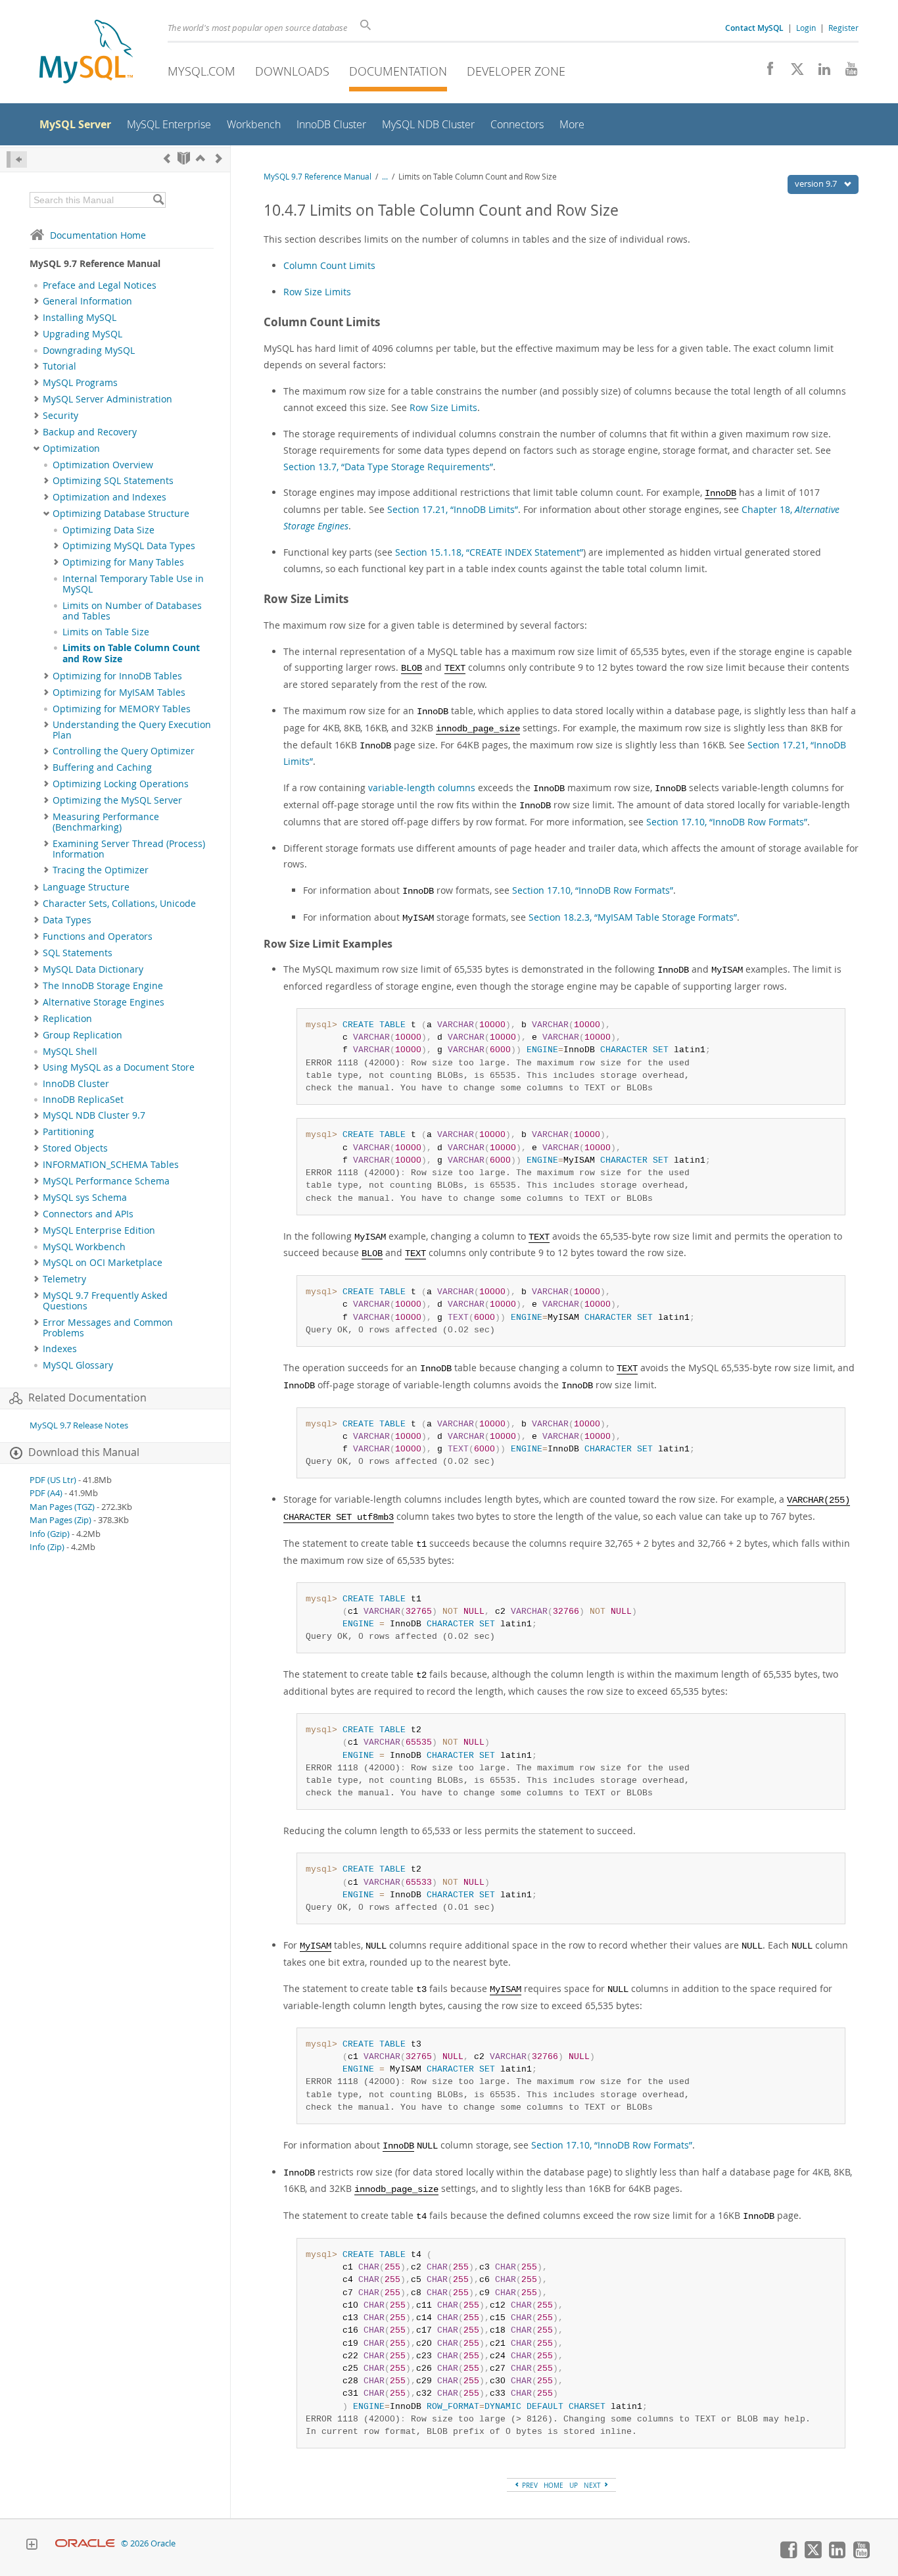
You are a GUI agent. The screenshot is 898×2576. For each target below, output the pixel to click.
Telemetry (64, 1279)
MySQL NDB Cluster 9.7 (94, 1115)
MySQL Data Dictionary (93, 969)
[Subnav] (36, 301)
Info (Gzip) (50, 1534)
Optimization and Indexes (109, 497)
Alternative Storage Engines (104, 1002)
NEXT (593, 2485)
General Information (87, 301)
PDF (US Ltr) (53, 1480)
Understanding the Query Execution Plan (132, 730)
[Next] (219, 158)
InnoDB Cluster (76, 1084)
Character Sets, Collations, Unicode (119, 904)
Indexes (60, 1349)
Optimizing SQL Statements (113, 481)
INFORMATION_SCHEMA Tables (111, 1165)
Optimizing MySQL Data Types (129, 546)
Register (843, 28)
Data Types (67, 920)
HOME (554, 2485)
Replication (67, 1019)
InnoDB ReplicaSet (83, 1100)
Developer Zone (516, 71)
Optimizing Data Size (108, 530)
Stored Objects (75, 1148)
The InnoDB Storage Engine (103, 986)
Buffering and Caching (102, 767)
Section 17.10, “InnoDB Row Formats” (727, 822)
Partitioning (68, 1132)
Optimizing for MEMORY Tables (122, 709)
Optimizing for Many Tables (123, 562)
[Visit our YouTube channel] (846, 72)
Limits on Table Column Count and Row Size (131, 653)
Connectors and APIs (88, 1214)
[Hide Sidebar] (17, 159)
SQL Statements (78, 953)
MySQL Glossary (78, 1365)
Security (60, 416)
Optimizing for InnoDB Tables (117, 676)
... (385, 177)
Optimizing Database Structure (121, 514)
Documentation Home (98, 235)
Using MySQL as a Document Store (119, 1067)
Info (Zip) (47, 1547)
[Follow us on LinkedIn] (819, 72)
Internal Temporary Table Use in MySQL (133, 584)
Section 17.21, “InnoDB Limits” (453, 509)
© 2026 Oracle (148, 2543)
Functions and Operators (98, 936)
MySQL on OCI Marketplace (103, 1263)
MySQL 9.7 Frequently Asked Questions (105, 1301)
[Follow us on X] (792, 72)
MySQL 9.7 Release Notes (79, 1425)
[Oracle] (85, 2543)
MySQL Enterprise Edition (99, 1230)
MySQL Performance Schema (106, 1181)
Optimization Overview (103, 465)
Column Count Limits (329, 265)
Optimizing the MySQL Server (117, 800)
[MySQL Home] (86, 53)
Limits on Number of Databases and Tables (132, 611)
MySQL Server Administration (107, 399)
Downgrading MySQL (89, 351)
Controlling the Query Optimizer (124, 751)
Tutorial (59, 366)
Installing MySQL (80, 318)
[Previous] (167, 158)
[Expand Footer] (32, 2546)
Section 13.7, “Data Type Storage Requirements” (388, 467)
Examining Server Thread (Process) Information (129, 849)
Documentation (398, 71)
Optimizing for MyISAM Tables (119, 693)
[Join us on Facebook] (766, 72)
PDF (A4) (46, 1493)
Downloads (292, 71)
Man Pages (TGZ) (62, 1507)
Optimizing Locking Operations (121, 784)
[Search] (158, 200)
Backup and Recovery (90, 432)
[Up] (201, 158)
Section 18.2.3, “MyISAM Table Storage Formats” (633, 917)
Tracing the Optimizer (101, 870)
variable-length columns (422, 788)
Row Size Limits (317, 292)
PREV (529, 2485)
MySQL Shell (70, 1052)
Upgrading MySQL (83, 334)
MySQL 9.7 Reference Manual (318, 177)
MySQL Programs (80, 383)
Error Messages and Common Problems (108, 1328)
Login (806, 28)
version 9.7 (817, 183)
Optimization (71, 449)
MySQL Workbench (84, 1247)
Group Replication (83, 1035)
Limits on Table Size (106, 632)
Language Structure (86, 887)
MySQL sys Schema (85, 1198)
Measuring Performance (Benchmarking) (106, 822)
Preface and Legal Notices (100, 285)
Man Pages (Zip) (60, 1520)
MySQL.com (201, 71)
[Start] (184, 158)
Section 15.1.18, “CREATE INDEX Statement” (489, 552)
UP (574, 2485)
